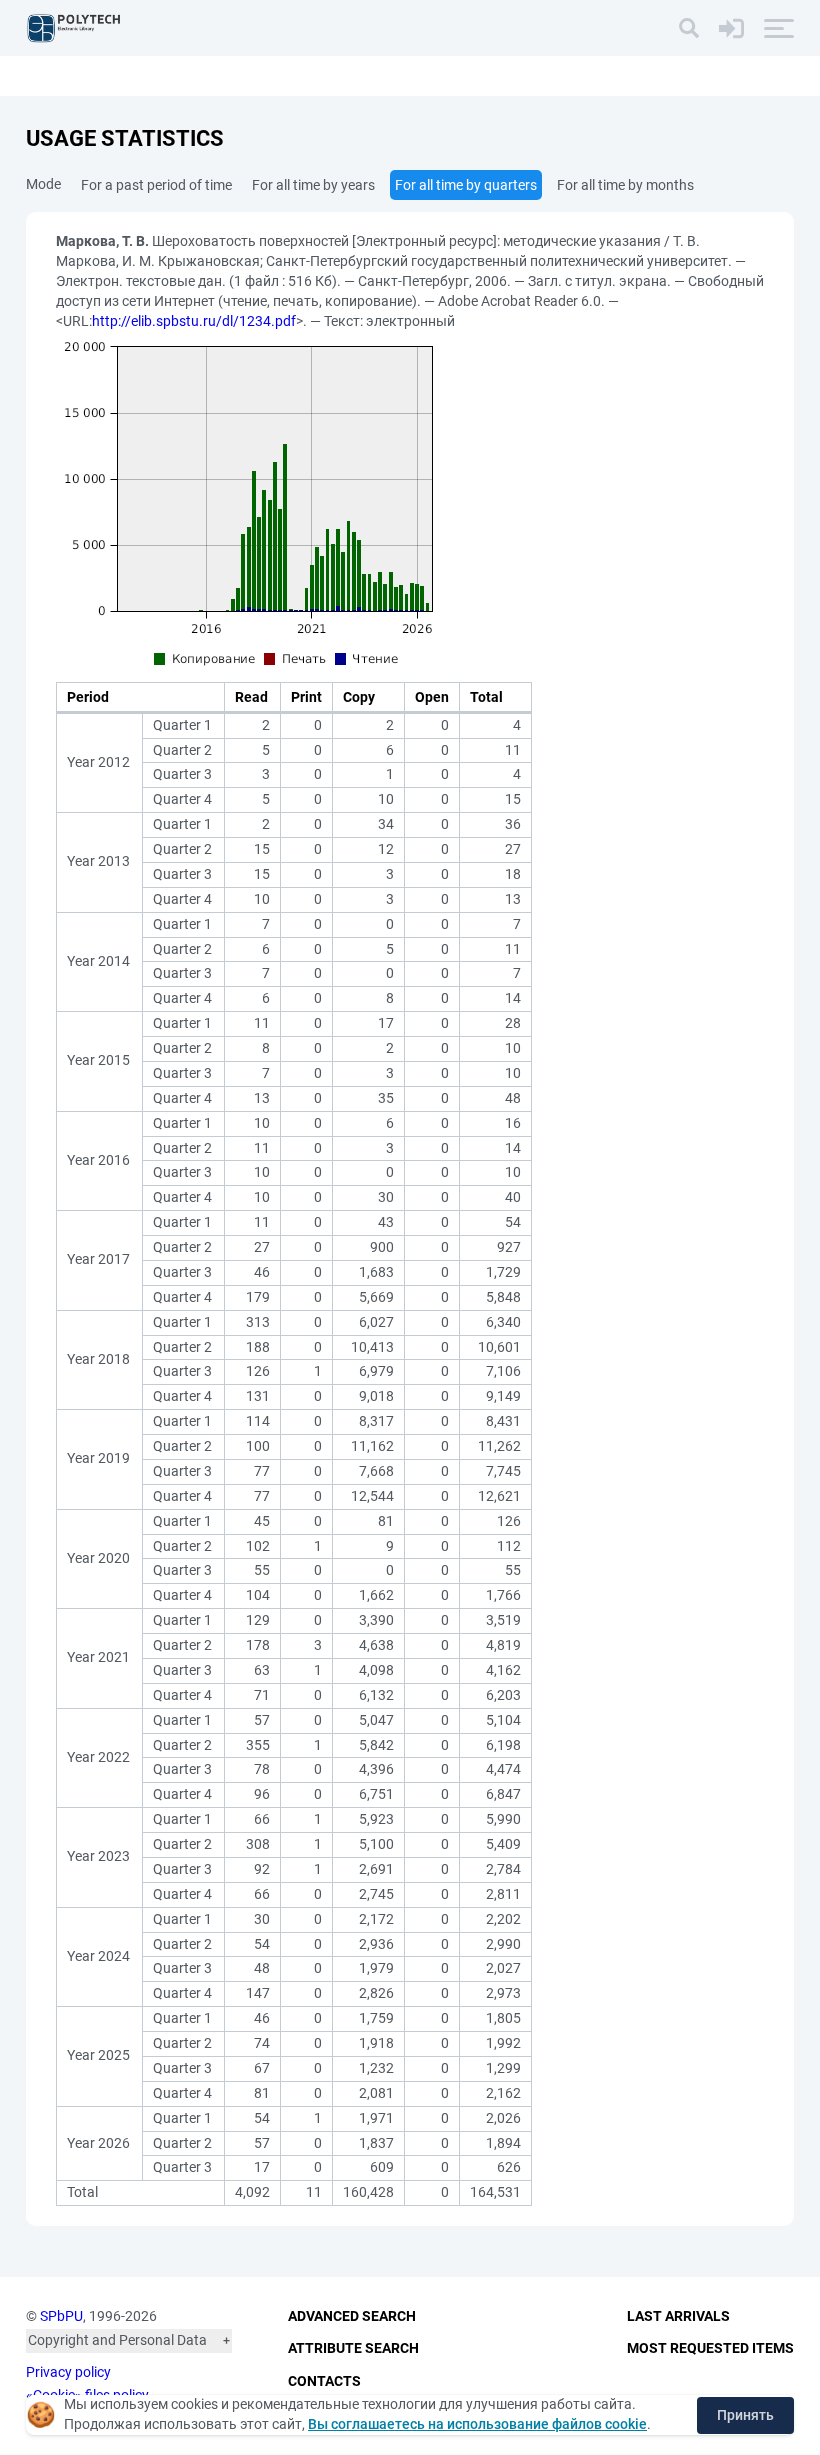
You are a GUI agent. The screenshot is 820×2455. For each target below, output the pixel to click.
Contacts (324, 2381)
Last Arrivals (678, 2316)
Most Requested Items (710, 2348)
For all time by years (313, 185)
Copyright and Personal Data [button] (117, 2340)
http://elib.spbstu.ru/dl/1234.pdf (194, 321)
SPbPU (61, 2316)
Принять (745, 2415)
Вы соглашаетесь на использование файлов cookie (477, 2424)
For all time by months (625, 185)
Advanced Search (352, 2316)
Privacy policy (68, 2372)
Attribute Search (353, 2348)
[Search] (689, 28)
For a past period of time (156, 185)
